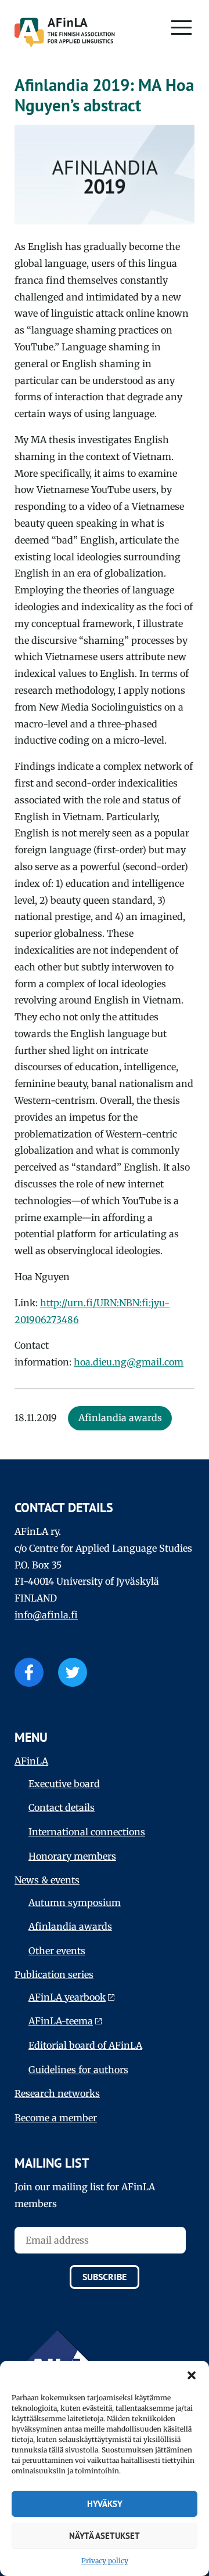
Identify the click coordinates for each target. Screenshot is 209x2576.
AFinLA (31, 1761)
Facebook (29, 1672)
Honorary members (72, 1856)
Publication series (54, 1974)
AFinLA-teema (61, 2021)
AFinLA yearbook (67, 1997)
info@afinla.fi (46, 1615)
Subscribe (105, 2277)
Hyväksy (105, 2504)
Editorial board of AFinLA (85, 2045)
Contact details (62, 1807)
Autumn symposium (75, 1903)
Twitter (73, 1672)
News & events (47, 1880)
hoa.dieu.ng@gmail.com (129, 1362)
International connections (87, 1832)
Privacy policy (105, 2561)
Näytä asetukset (105, 2536)
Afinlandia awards (70, 1926)
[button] (192, 2375)
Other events (57, 1951)
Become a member (56, 2118)
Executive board (64, 1784)
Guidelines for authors (78, 2070)
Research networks (57, 2093)
